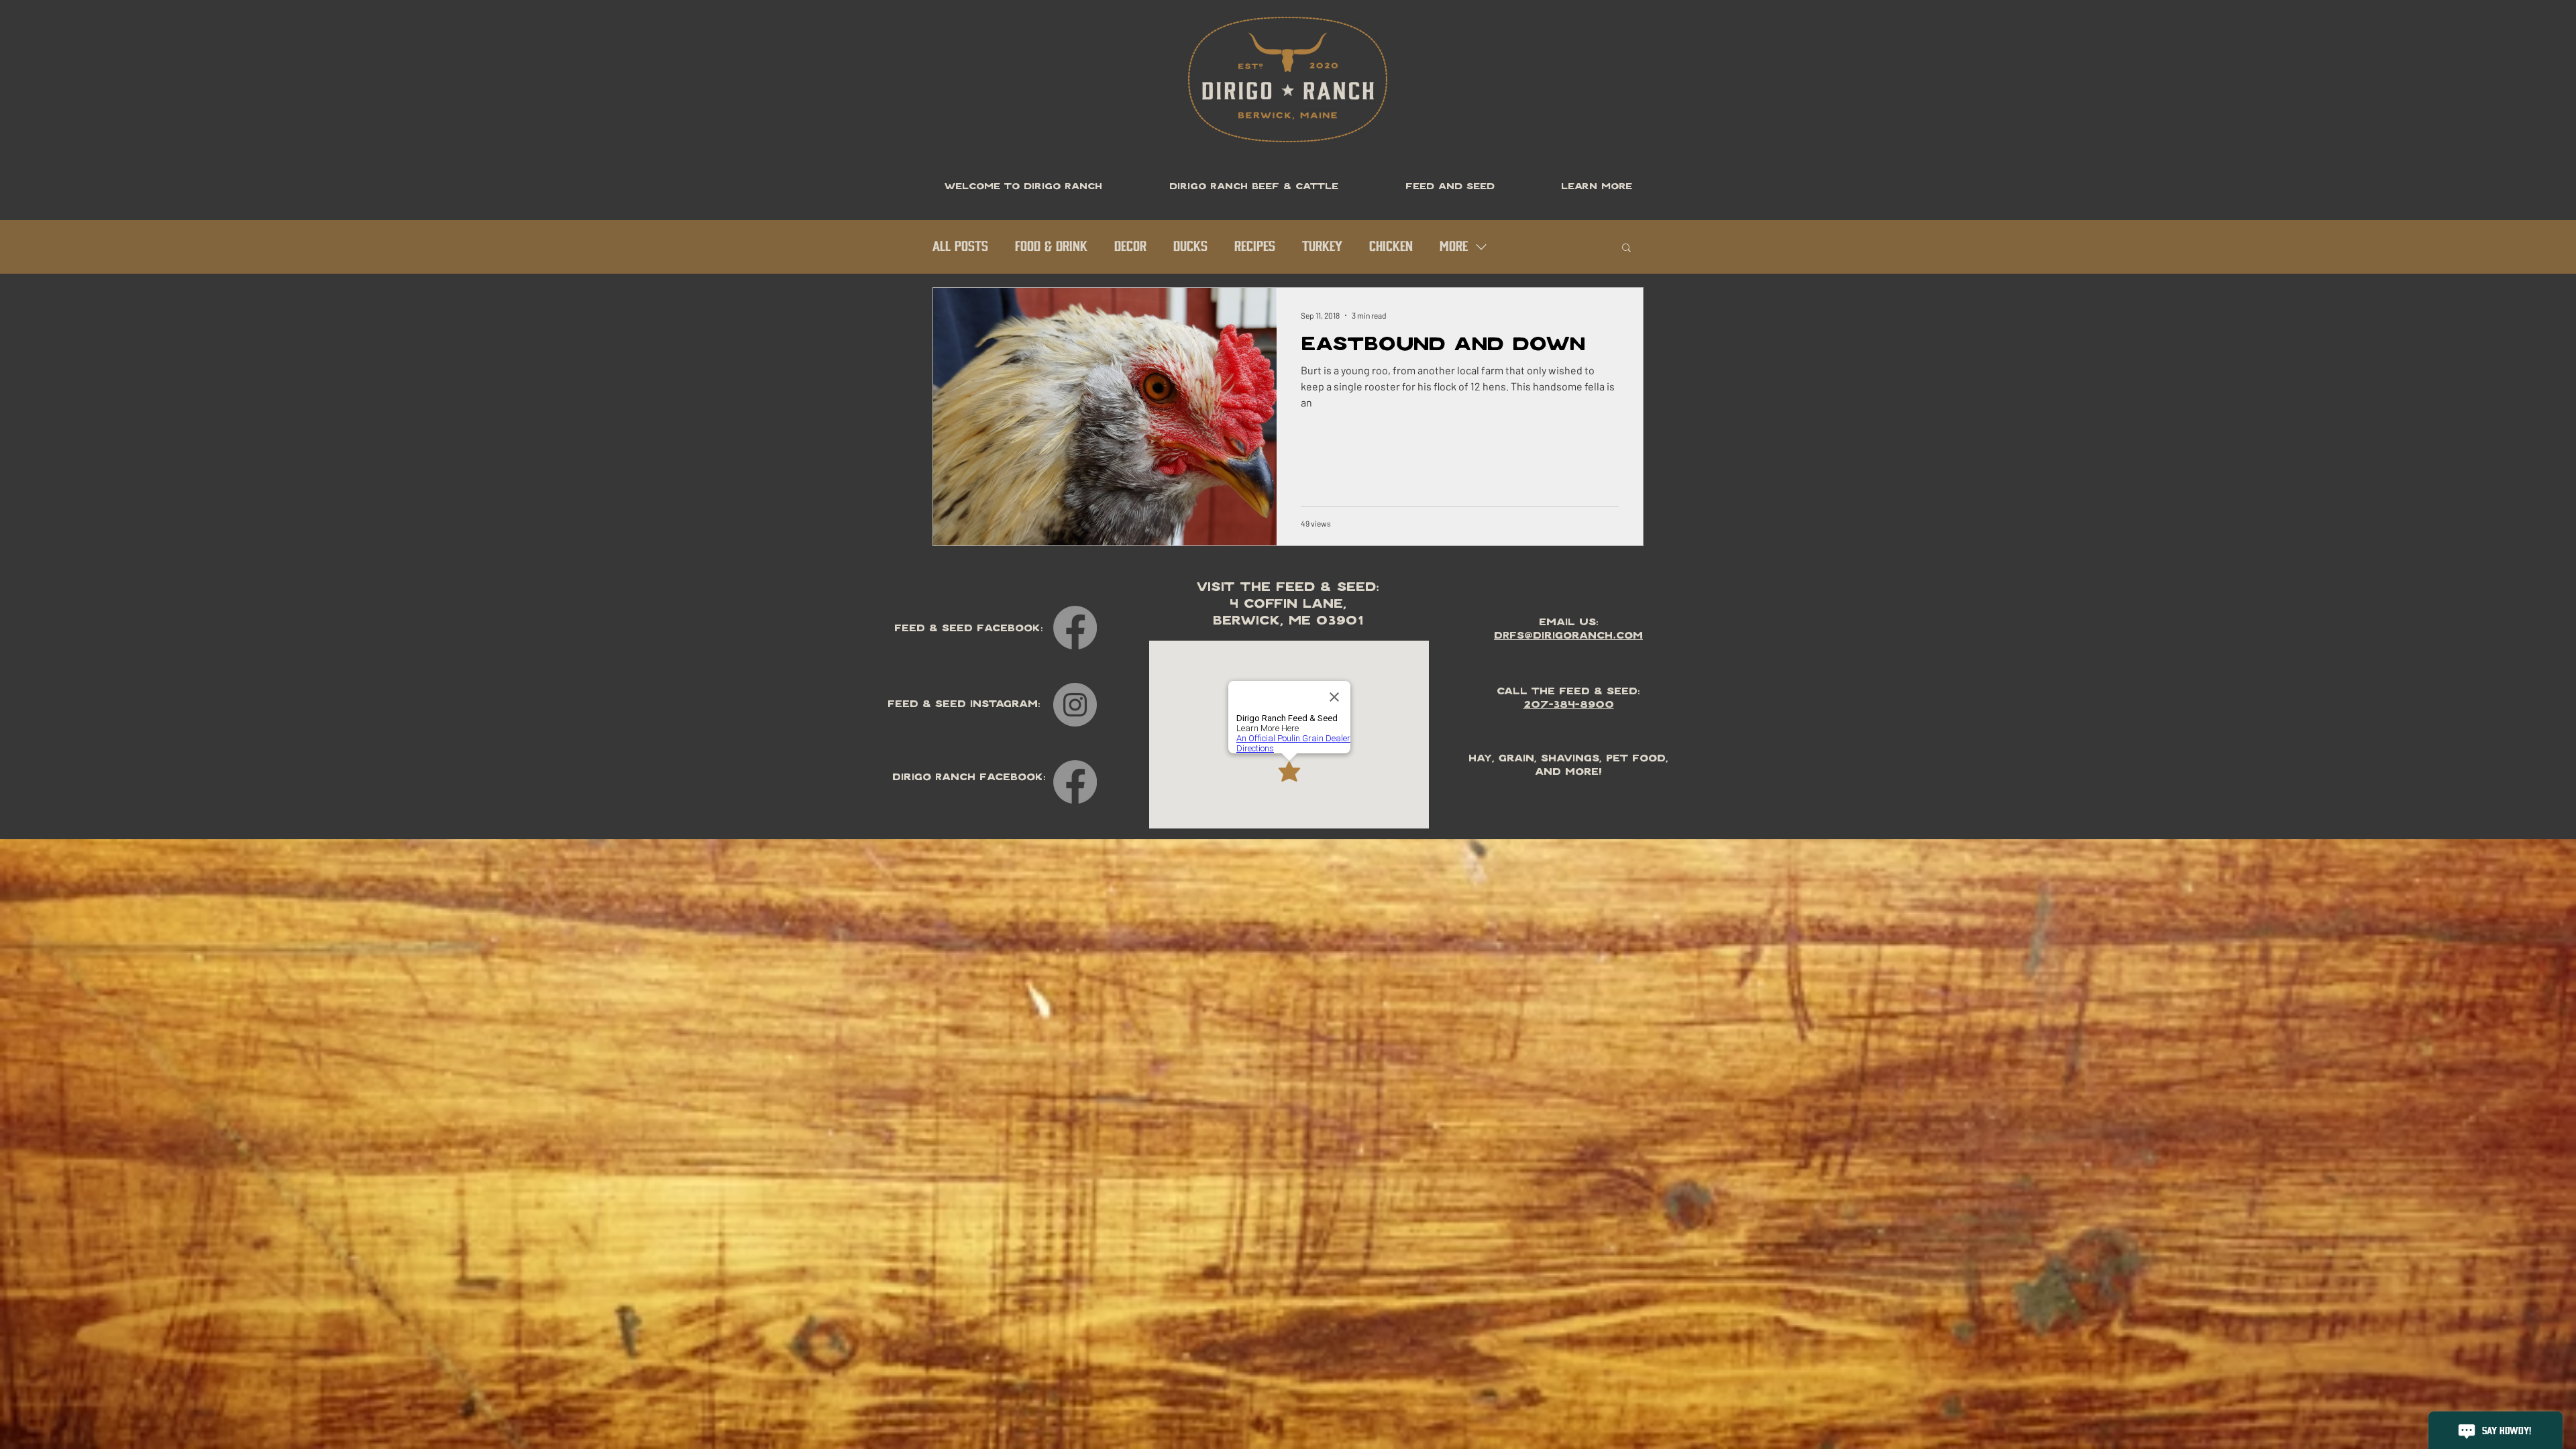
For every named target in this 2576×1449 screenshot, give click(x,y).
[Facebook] (1075, 782)
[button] (1626, 249)
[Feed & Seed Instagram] (1075, 705)
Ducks (1190, 247)
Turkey (1322, 247)
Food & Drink (1051, 247)
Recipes (1255, 247)
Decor (1130, 247)
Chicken (1391, 247)
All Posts (960, 247)
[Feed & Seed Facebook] (1075, 628)
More (1454, 247)
